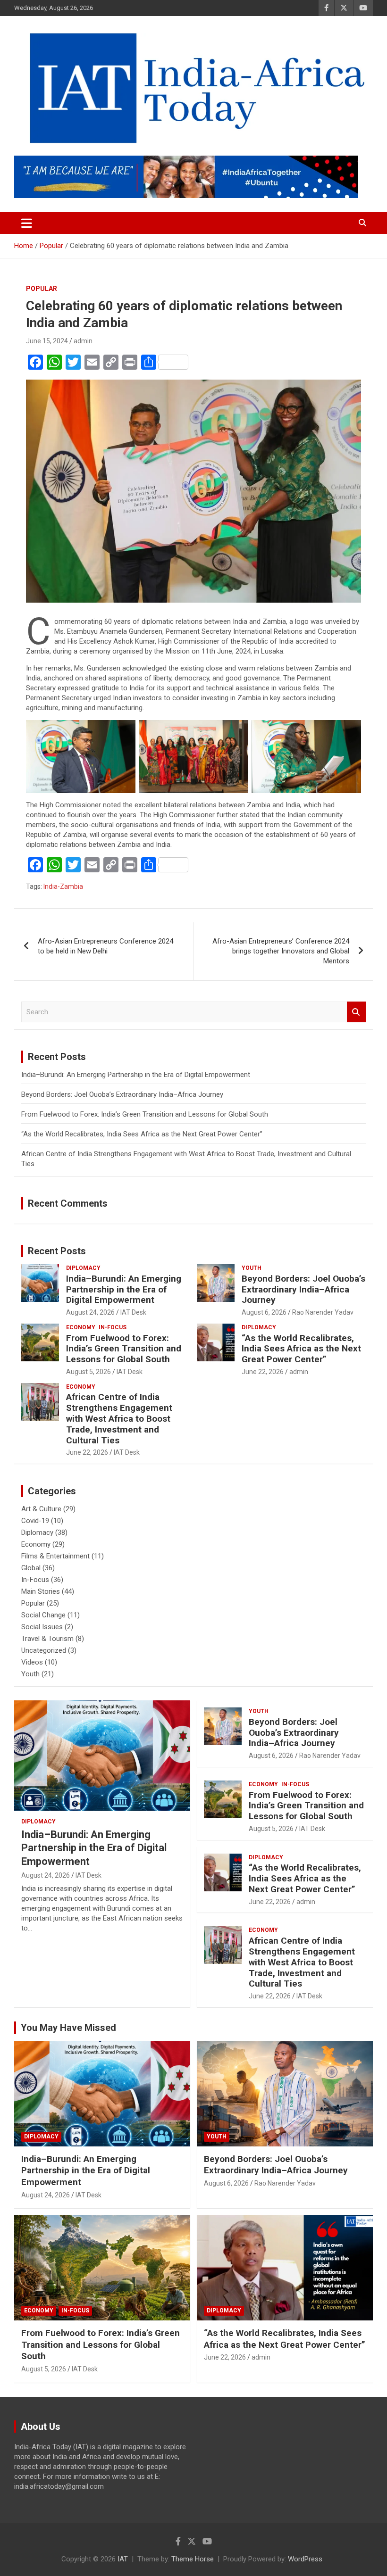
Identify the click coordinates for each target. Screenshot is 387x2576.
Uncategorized (44, 1650)
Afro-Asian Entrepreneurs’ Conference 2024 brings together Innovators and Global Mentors (281, 951)
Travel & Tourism (47, 1639)
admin (83, 341)
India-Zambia (63, 886)
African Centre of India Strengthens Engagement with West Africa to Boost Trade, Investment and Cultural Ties (119, 1418)
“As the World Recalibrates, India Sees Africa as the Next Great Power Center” (142, 1134)
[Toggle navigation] (27, 223)
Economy (81, 1327)
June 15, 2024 (47, 341)
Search (356, 1012)
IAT (123, 2559)
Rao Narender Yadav (323, 1312)
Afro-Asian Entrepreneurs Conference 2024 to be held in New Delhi (105, 946)
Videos (32, 1662)
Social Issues (42, 1627)
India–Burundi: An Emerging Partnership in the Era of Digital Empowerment (136, 1075)
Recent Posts (57, 1251)
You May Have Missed (68, 2028)
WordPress (305, 2559)
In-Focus (113, 1327)
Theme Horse (193, 2559)
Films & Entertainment (55, 1556)
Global (31, 1568)
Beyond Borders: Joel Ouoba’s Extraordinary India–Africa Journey (122, 1094)
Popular (42, 289)
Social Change (43, 1615)
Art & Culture (41, 1509)
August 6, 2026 (264, 1312)
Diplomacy (83, 1268)
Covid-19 (35, 1521)
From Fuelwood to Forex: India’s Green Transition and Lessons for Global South (145, 1114)
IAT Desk (133, 1312)
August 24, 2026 (90, 1312)
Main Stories (41, 1591)
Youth (252, 1268)
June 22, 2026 (263, 1372)
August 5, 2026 (88, 1372)
